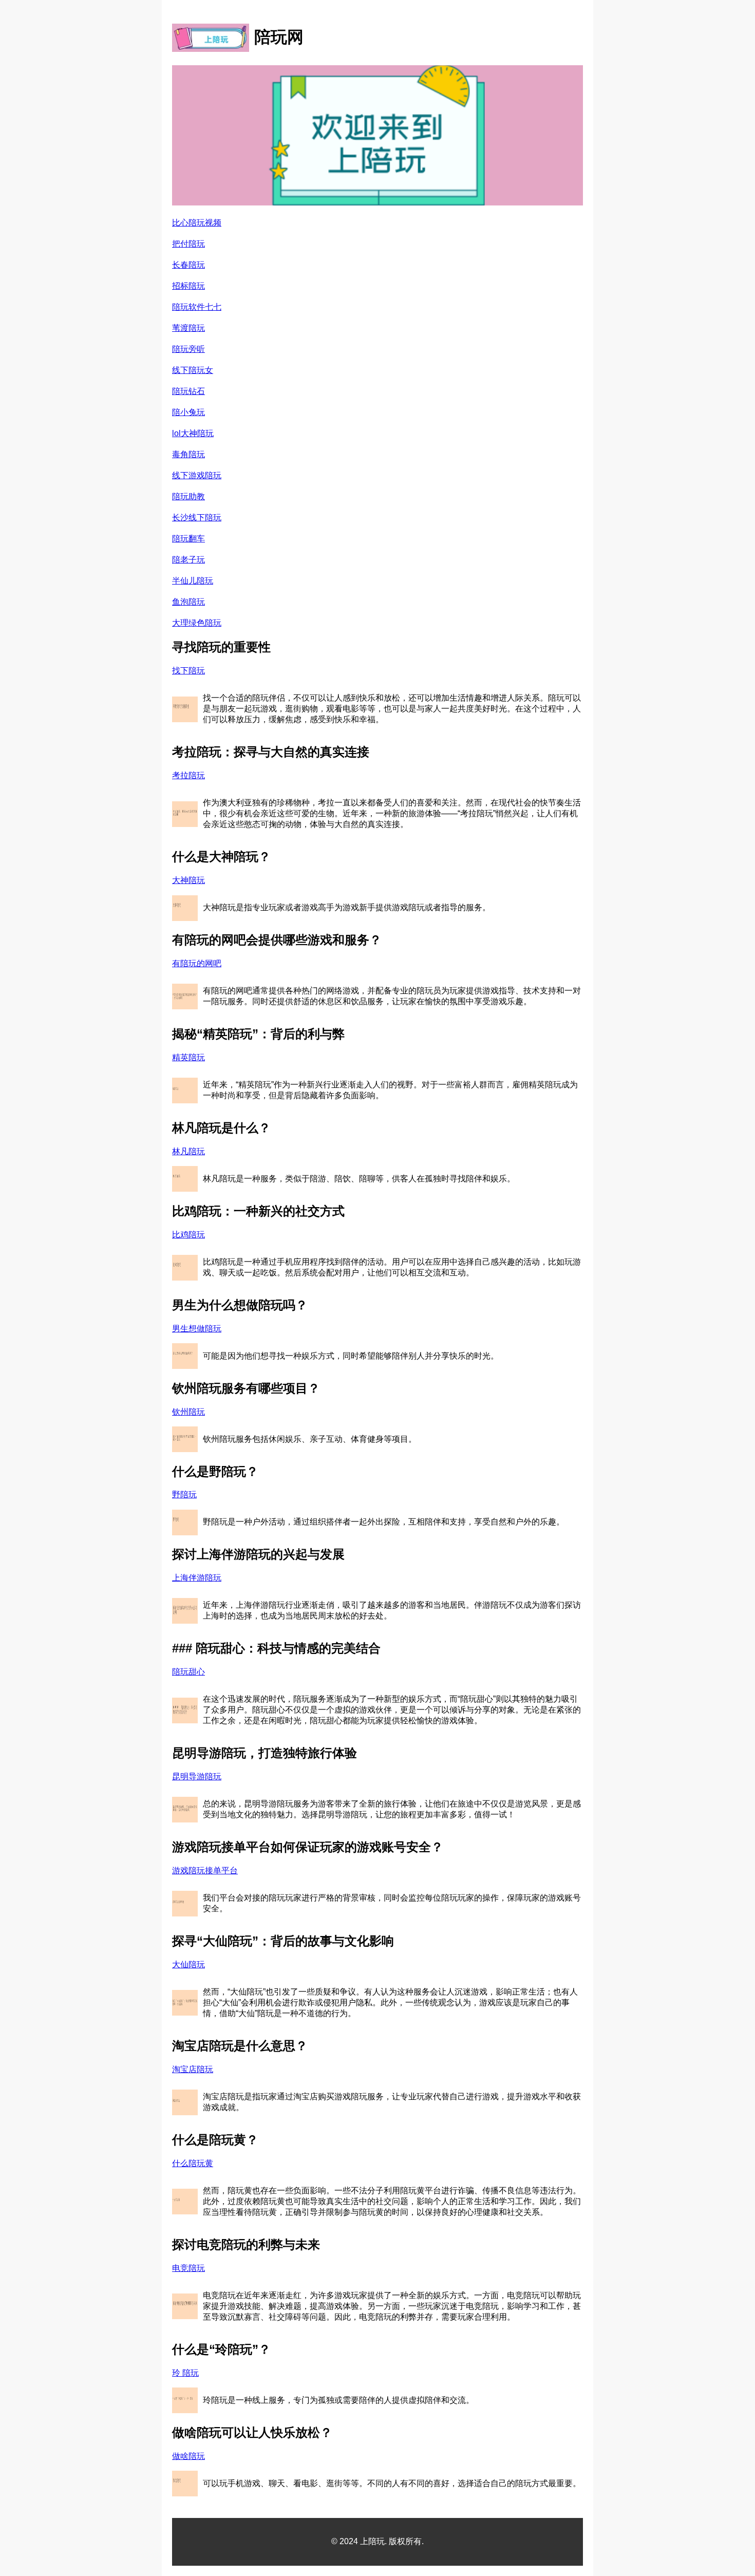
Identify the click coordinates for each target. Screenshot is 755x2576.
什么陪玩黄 (193, 2163)
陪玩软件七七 (197, 307)
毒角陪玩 (188, 454)
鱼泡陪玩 (188, 602)
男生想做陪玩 (197, 1329)
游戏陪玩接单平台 (205, 1870)
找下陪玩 (188, 671)
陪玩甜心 (188, 1672)
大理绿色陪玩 (197, 623)
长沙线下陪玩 (197, 518)
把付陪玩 (188, 244)
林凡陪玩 (188, 1151)
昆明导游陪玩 (197, 1776)
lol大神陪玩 (193, 433)
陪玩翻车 (188, 539)
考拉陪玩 (188, 775)
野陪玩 (184, 1494)
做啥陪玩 (188, 2456)
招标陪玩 (188, 286)
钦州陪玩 (188, 1412)
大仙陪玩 (188, 1964)
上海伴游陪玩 (197, 1578)
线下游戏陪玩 (197, 475)
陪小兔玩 (188, 412)
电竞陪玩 (188, 2268)
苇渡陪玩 (188, 328)
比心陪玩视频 (197, 223)
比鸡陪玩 (188, 1235)
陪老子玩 (188, 560)
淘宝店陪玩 (193, 2069)
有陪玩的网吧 (197, 963)
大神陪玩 (188, 880)
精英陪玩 (188, 1057)
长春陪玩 (188, 265)
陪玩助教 (188, 496)
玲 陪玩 (185, 2373)
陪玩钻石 (188, 391)
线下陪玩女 (193, 370)
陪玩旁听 (188, 349)
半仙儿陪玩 (193, 581)
